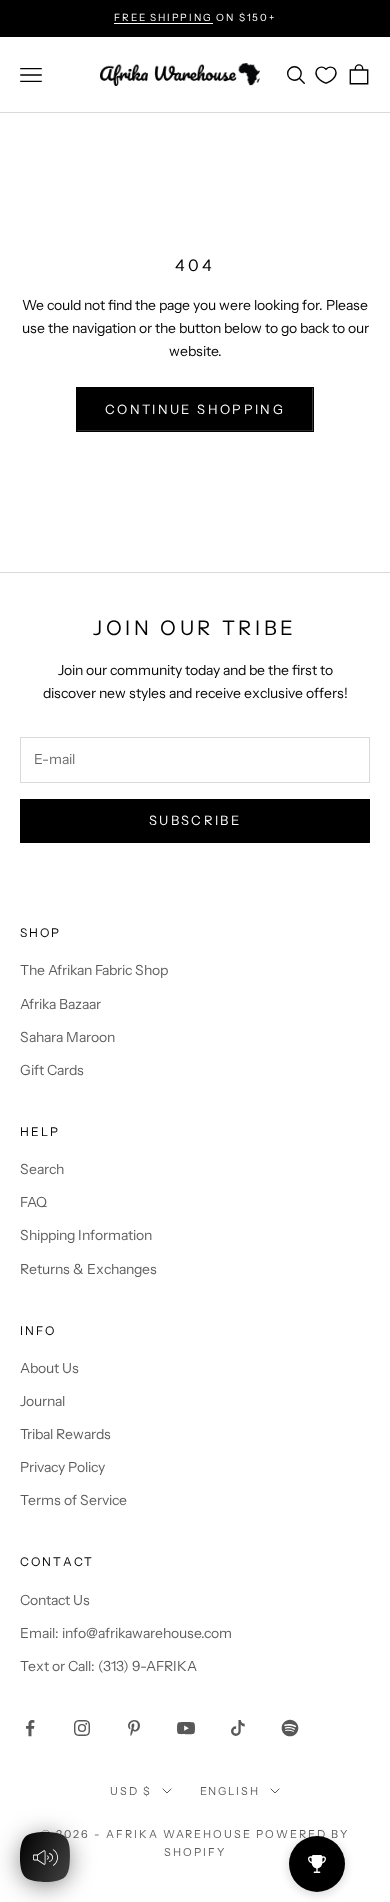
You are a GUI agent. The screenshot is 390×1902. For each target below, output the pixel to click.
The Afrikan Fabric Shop (94, 970)
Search (42, 1169)
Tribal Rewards (65, 1434)
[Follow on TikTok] (238, 1728)
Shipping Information (86, 1235)
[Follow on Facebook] (30, 1728)
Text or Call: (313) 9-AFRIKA (108, 1666)
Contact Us (55, 1600)
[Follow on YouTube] (186, 1728)
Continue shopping (195, 409)
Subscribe (195, 820)
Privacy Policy (62, 1467)
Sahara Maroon (67, 1037)
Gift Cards (52, 1070)
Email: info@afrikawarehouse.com (126, 1633)
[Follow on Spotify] (290, 1728)
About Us (49, 1368)
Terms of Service (73, 1500)
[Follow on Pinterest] (134, 1728)
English (230, 1791)
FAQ (33, 1202)
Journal (42, 1401)
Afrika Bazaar (60, 1004)
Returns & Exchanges (88, 1269)
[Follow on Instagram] (82, 1728)
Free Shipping (163, 17)
